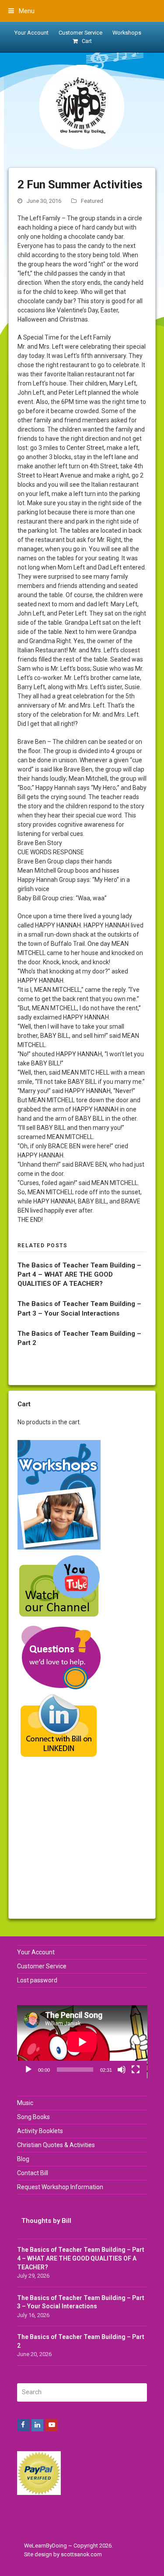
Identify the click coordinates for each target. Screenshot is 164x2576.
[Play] (28, 2070)
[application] (82, 2042)
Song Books (33, 2117)
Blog (23, 2159)
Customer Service (42, 1966)
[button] (21, 11)
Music (25, 2103)
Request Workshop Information (60, 2187)
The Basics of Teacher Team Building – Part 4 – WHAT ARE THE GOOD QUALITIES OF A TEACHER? (79, 1274)
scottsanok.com (81, 2554)
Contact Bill (33, 2173)
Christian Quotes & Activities (56, 2145)
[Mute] (122, 2070)
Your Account (36, 1952)
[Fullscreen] (136, 2070)
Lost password (37, 1980)
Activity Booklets (40, 2131)
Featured (92, 201)
